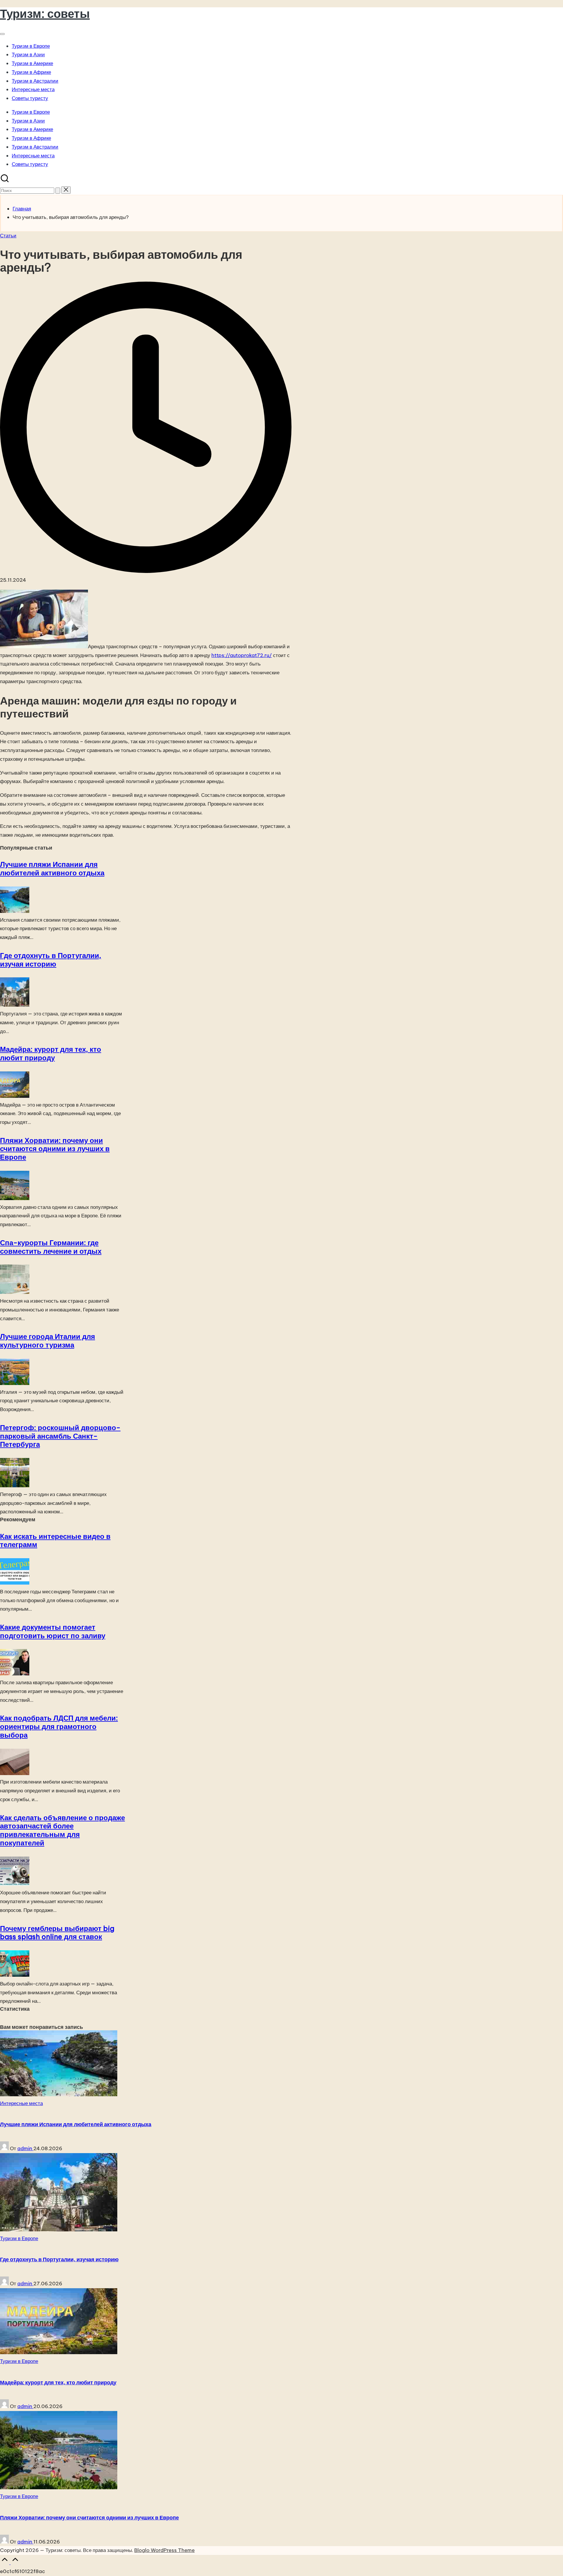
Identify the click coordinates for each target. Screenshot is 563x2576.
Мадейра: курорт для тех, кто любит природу (51, 1053)
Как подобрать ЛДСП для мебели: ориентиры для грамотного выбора (59, 1726)
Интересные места (21, 2103)
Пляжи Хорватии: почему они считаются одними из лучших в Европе (55, 1149)
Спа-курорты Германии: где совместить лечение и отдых (51, 1247)
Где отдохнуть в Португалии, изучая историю (51, 960)
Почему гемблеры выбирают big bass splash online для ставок (57, 1933)
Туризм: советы (45, 14)
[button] (58, 191)
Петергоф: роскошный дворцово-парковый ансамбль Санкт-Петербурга (60, 1436)
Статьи (8, 236)
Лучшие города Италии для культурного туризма (48, 1341)
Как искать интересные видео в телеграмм (55, 1540)
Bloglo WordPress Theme (165, 2550)
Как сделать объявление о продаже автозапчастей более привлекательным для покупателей (62, 1830)
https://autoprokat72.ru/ (242, 655)
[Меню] (2, 34)
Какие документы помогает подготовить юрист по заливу (53, 1631)
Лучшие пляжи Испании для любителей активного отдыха (52, 868)
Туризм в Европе (19, 2238)
